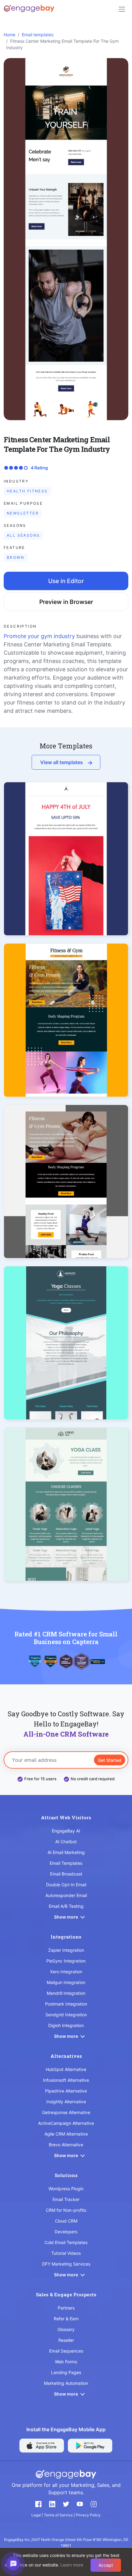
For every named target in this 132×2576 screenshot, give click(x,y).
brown (16, 557)
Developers (66, 2232)
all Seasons (23, 535)
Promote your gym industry (39, 636)
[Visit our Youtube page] (80, 2504)
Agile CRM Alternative (66, 2134)
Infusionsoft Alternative (66, 2080)
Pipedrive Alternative (66, 2091)
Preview (66, 870)
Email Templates (66, 1863)
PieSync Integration (66, 1961)
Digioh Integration (66, 2025)
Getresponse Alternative (66, 2112)
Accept (106, 2565)
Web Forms (66, 2362)
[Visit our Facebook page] (38, 2504)
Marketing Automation (66, 2383)
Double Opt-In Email (66, 1885)
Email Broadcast (66, 1874)
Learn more (72, 2565)
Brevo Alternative (66, 2145)
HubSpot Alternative (66, 2069)
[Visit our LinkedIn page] (52, 2504)
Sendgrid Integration (66, 2015)
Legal (37, 2515)
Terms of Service (59, 2515)
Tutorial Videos (66, 2253)
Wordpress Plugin (66, 2189)
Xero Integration (66, 1972)
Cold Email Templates (66, 2242)
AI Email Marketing (66, 1852)
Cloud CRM (66, 2221)
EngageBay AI (66, 1831)
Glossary (66, 2329)
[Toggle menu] (122, 9)
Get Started (110, 1760)
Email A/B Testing (66, 1906)
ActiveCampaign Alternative (66, 2123)
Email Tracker (66, 2199)
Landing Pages (66, 2372)
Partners (66, 2308)
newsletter (23, 513)
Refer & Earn (66, 2319)
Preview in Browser (66, 602)
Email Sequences (66, 2351)
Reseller (66, 2340)
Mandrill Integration (66, 1993)
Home (10, 35)
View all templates (62, 762)
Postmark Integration (66, 2004)
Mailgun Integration (66, 1982)
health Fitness (27, 491)
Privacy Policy (88, 2515)
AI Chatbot (66, 1842)
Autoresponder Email (66, 1895)
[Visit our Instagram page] (94, 2504)
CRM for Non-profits (66, 2210)
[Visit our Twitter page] (66, 2504)
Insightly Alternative (66, 2102)
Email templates (38, 35)
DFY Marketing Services (66, 2264)
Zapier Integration (66, 1950)
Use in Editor (66, 581)
